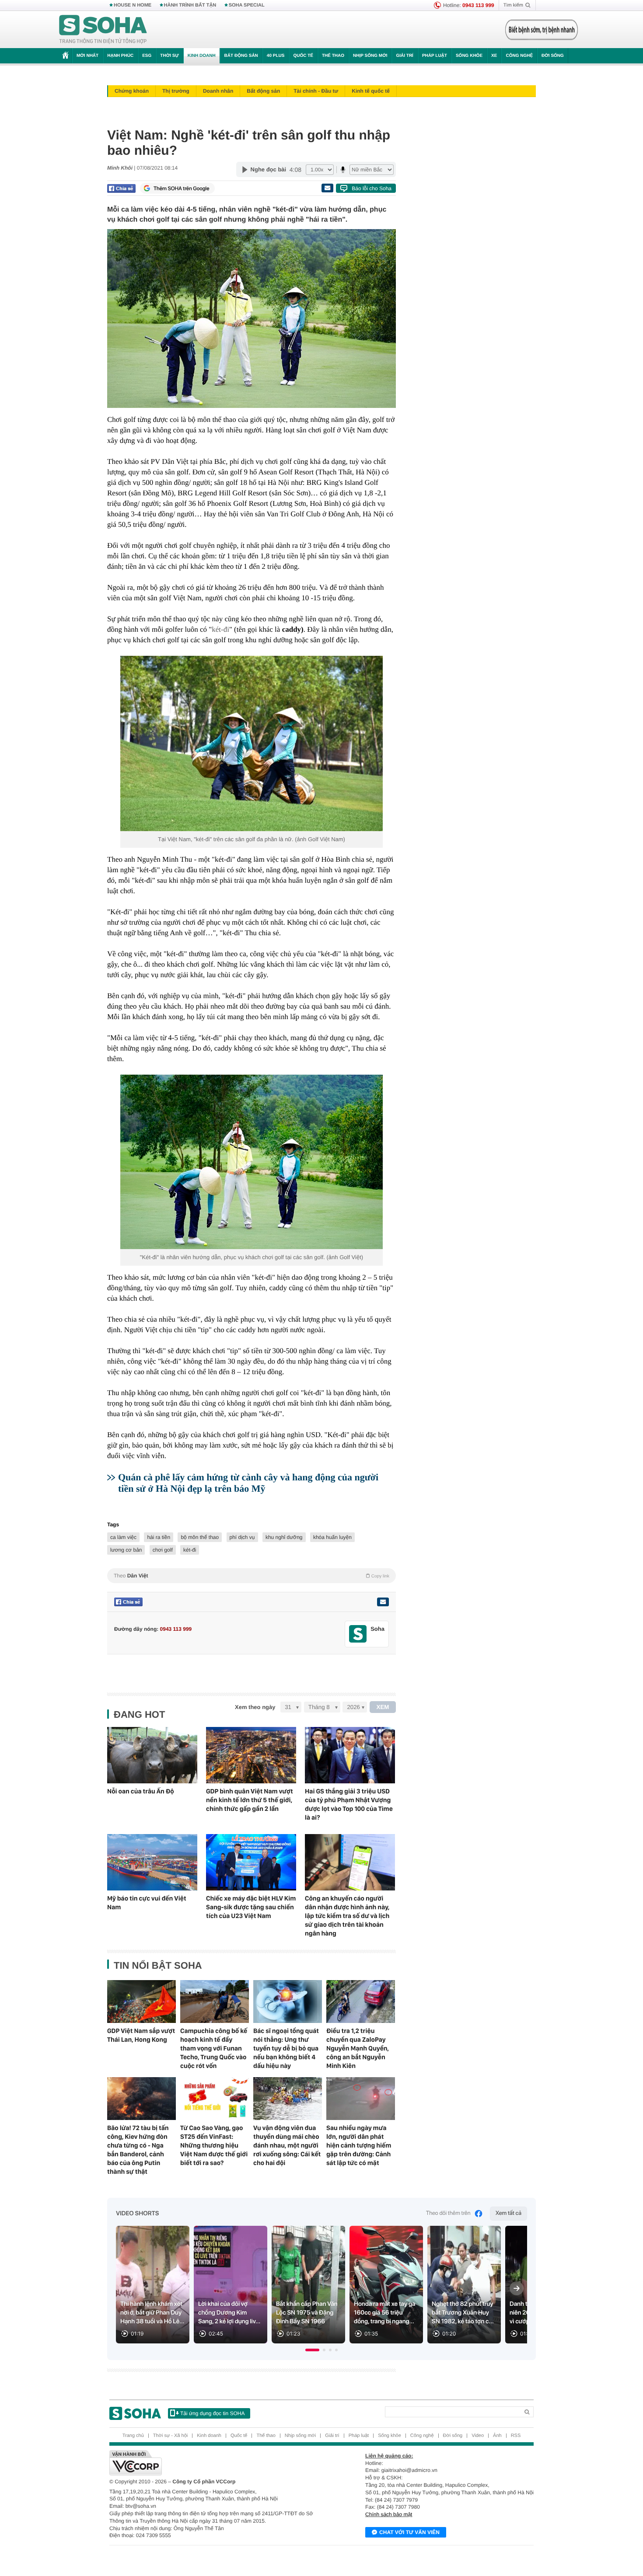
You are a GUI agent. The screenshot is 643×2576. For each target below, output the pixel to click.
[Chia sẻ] (121, 188)
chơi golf (163, 1550)
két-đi (220, 629)
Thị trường (176, 91)
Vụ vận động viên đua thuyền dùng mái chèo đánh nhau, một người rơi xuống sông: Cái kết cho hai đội (287, 2145)
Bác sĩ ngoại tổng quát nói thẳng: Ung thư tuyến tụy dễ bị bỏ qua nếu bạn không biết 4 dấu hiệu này (286, 2048)
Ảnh (497, 2436)
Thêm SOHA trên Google (182, 188)
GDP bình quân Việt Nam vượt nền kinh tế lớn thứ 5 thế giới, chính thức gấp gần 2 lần (250, 1800)
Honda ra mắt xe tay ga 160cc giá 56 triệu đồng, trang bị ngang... (385, 2313)
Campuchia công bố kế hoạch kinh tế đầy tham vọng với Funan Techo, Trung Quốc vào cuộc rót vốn (214, 2048)
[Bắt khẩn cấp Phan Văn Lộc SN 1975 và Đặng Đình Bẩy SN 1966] (308, 2285)
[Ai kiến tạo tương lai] (539, 30)
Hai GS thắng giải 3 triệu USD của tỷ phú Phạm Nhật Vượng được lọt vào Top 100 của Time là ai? (349, 1804)
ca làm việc (123, 1537)
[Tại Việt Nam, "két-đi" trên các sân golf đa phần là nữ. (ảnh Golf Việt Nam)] (252, 743)
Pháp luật (435, 56)
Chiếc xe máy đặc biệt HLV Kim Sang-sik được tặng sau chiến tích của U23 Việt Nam (251, 1907)
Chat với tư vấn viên (409, 2532)
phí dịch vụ (242, 1537)
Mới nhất (87, 56)
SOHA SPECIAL (247, 5)
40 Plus (276, 56)
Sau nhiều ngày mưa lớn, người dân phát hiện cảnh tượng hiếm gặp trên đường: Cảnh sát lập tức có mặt (359, 2145)
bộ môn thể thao (200, 1537)
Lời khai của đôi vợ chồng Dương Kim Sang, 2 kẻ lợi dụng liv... (229, 2313)
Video (478, 2436)
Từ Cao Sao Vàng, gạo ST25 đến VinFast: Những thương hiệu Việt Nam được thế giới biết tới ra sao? (214, 2145)
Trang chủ (133, 2436)
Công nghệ (519, 56)
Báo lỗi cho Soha (372, 188)
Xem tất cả (508, 2213)
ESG (147, 56)
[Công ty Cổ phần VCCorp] (215, 2463)
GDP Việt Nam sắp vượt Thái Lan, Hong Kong (141, 2035)
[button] (312, 2350)
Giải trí (404, 56)
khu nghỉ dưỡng (284, 1537)
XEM (383, 1707)
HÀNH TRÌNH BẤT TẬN (190, 5)
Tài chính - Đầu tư (316, 91)
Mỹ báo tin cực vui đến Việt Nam (147, 1903)
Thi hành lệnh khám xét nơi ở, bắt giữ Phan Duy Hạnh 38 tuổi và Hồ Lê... (152, 2313)
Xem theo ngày (255, 1707)
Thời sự (169, 56)
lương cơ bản (126, 1550)
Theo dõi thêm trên (448, 2213)
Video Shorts (137, 2214)
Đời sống (553, 56)
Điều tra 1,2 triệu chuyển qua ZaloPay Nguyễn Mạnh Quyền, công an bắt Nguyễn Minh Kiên (358, 2048)
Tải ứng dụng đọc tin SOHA (212, 2413)
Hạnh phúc (120, 56)
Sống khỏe (469, 56)
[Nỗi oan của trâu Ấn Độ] (152, 1755)
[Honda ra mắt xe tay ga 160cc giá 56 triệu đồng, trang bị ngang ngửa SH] (386, 2285)
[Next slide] (517, 2288)
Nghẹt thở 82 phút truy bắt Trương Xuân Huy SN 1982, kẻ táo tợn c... (463, 2313)
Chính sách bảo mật (389, 2514)
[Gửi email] (327, 188)
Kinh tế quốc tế (371, 91)
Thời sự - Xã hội (170, 2436)
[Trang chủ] (103, 30)
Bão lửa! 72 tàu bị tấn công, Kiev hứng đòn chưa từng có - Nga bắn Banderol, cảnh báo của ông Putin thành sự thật (138, 2150)
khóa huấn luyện (332, 1537)
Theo (252, 1576)
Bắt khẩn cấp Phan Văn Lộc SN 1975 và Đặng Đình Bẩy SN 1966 (307, 2313)
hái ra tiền (159, 1537)
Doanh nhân (218, 91)
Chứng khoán (132, 91)
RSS (516, 2436)
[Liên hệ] (383, 1602)
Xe (494, 56)
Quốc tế (303, 56)
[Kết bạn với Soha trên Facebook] (358, 1634)
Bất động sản (241, 56)
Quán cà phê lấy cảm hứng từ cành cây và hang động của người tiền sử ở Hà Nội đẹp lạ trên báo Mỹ (248, 1483)
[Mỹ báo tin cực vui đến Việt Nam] (152, 1862)
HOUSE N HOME (133, 5)
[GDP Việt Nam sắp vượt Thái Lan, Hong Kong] (142, 2002)
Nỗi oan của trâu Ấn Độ (141, 1791)
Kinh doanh (202, 56)
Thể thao (333, 56)
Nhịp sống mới (370, 56)
